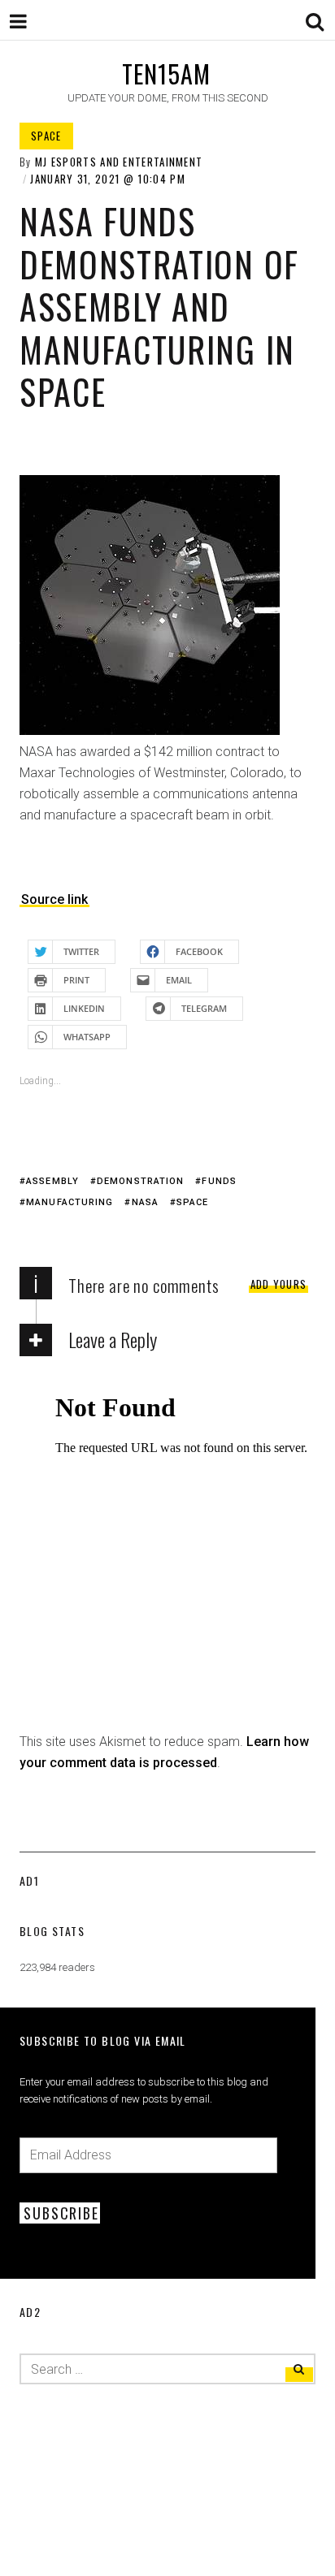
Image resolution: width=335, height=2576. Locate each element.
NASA (145, 1202)
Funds (219, 1181)
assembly (52, 1181)
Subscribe (61, 2213)
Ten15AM (166, 73)
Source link (54, 899)
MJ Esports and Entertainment (119, 162)
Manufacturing (70, 1202)
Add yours (279, 1284)
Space (46, 136)
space (193, 1202)
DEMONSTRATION (140, 1181)
